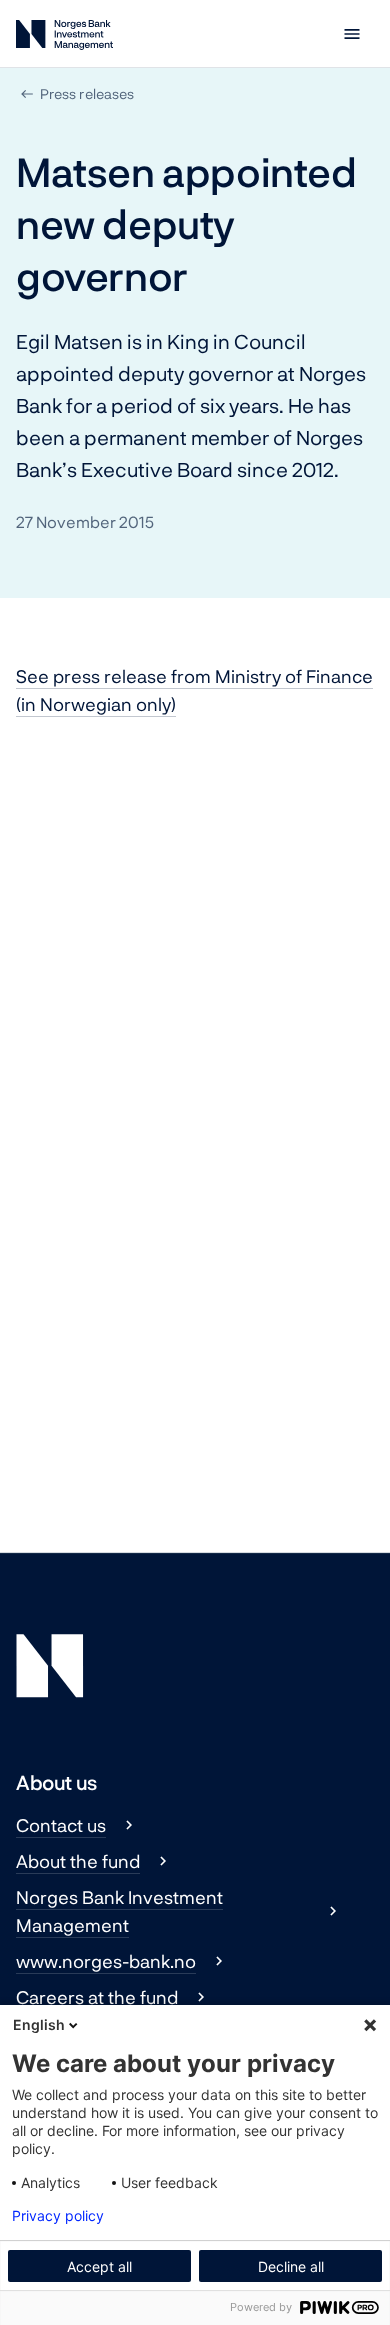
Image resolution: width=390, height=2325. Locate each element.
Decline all (291, 2266)
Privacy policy (58, 2216)
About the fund (78, 1861)
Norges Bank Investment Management (119, 1911)
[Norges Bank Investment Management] (64, 38)
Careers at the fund (97, 1997)
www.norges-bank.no (106, 1961)
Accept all (99, 2266)
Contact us (61, 1825)
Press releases (87, 93)
